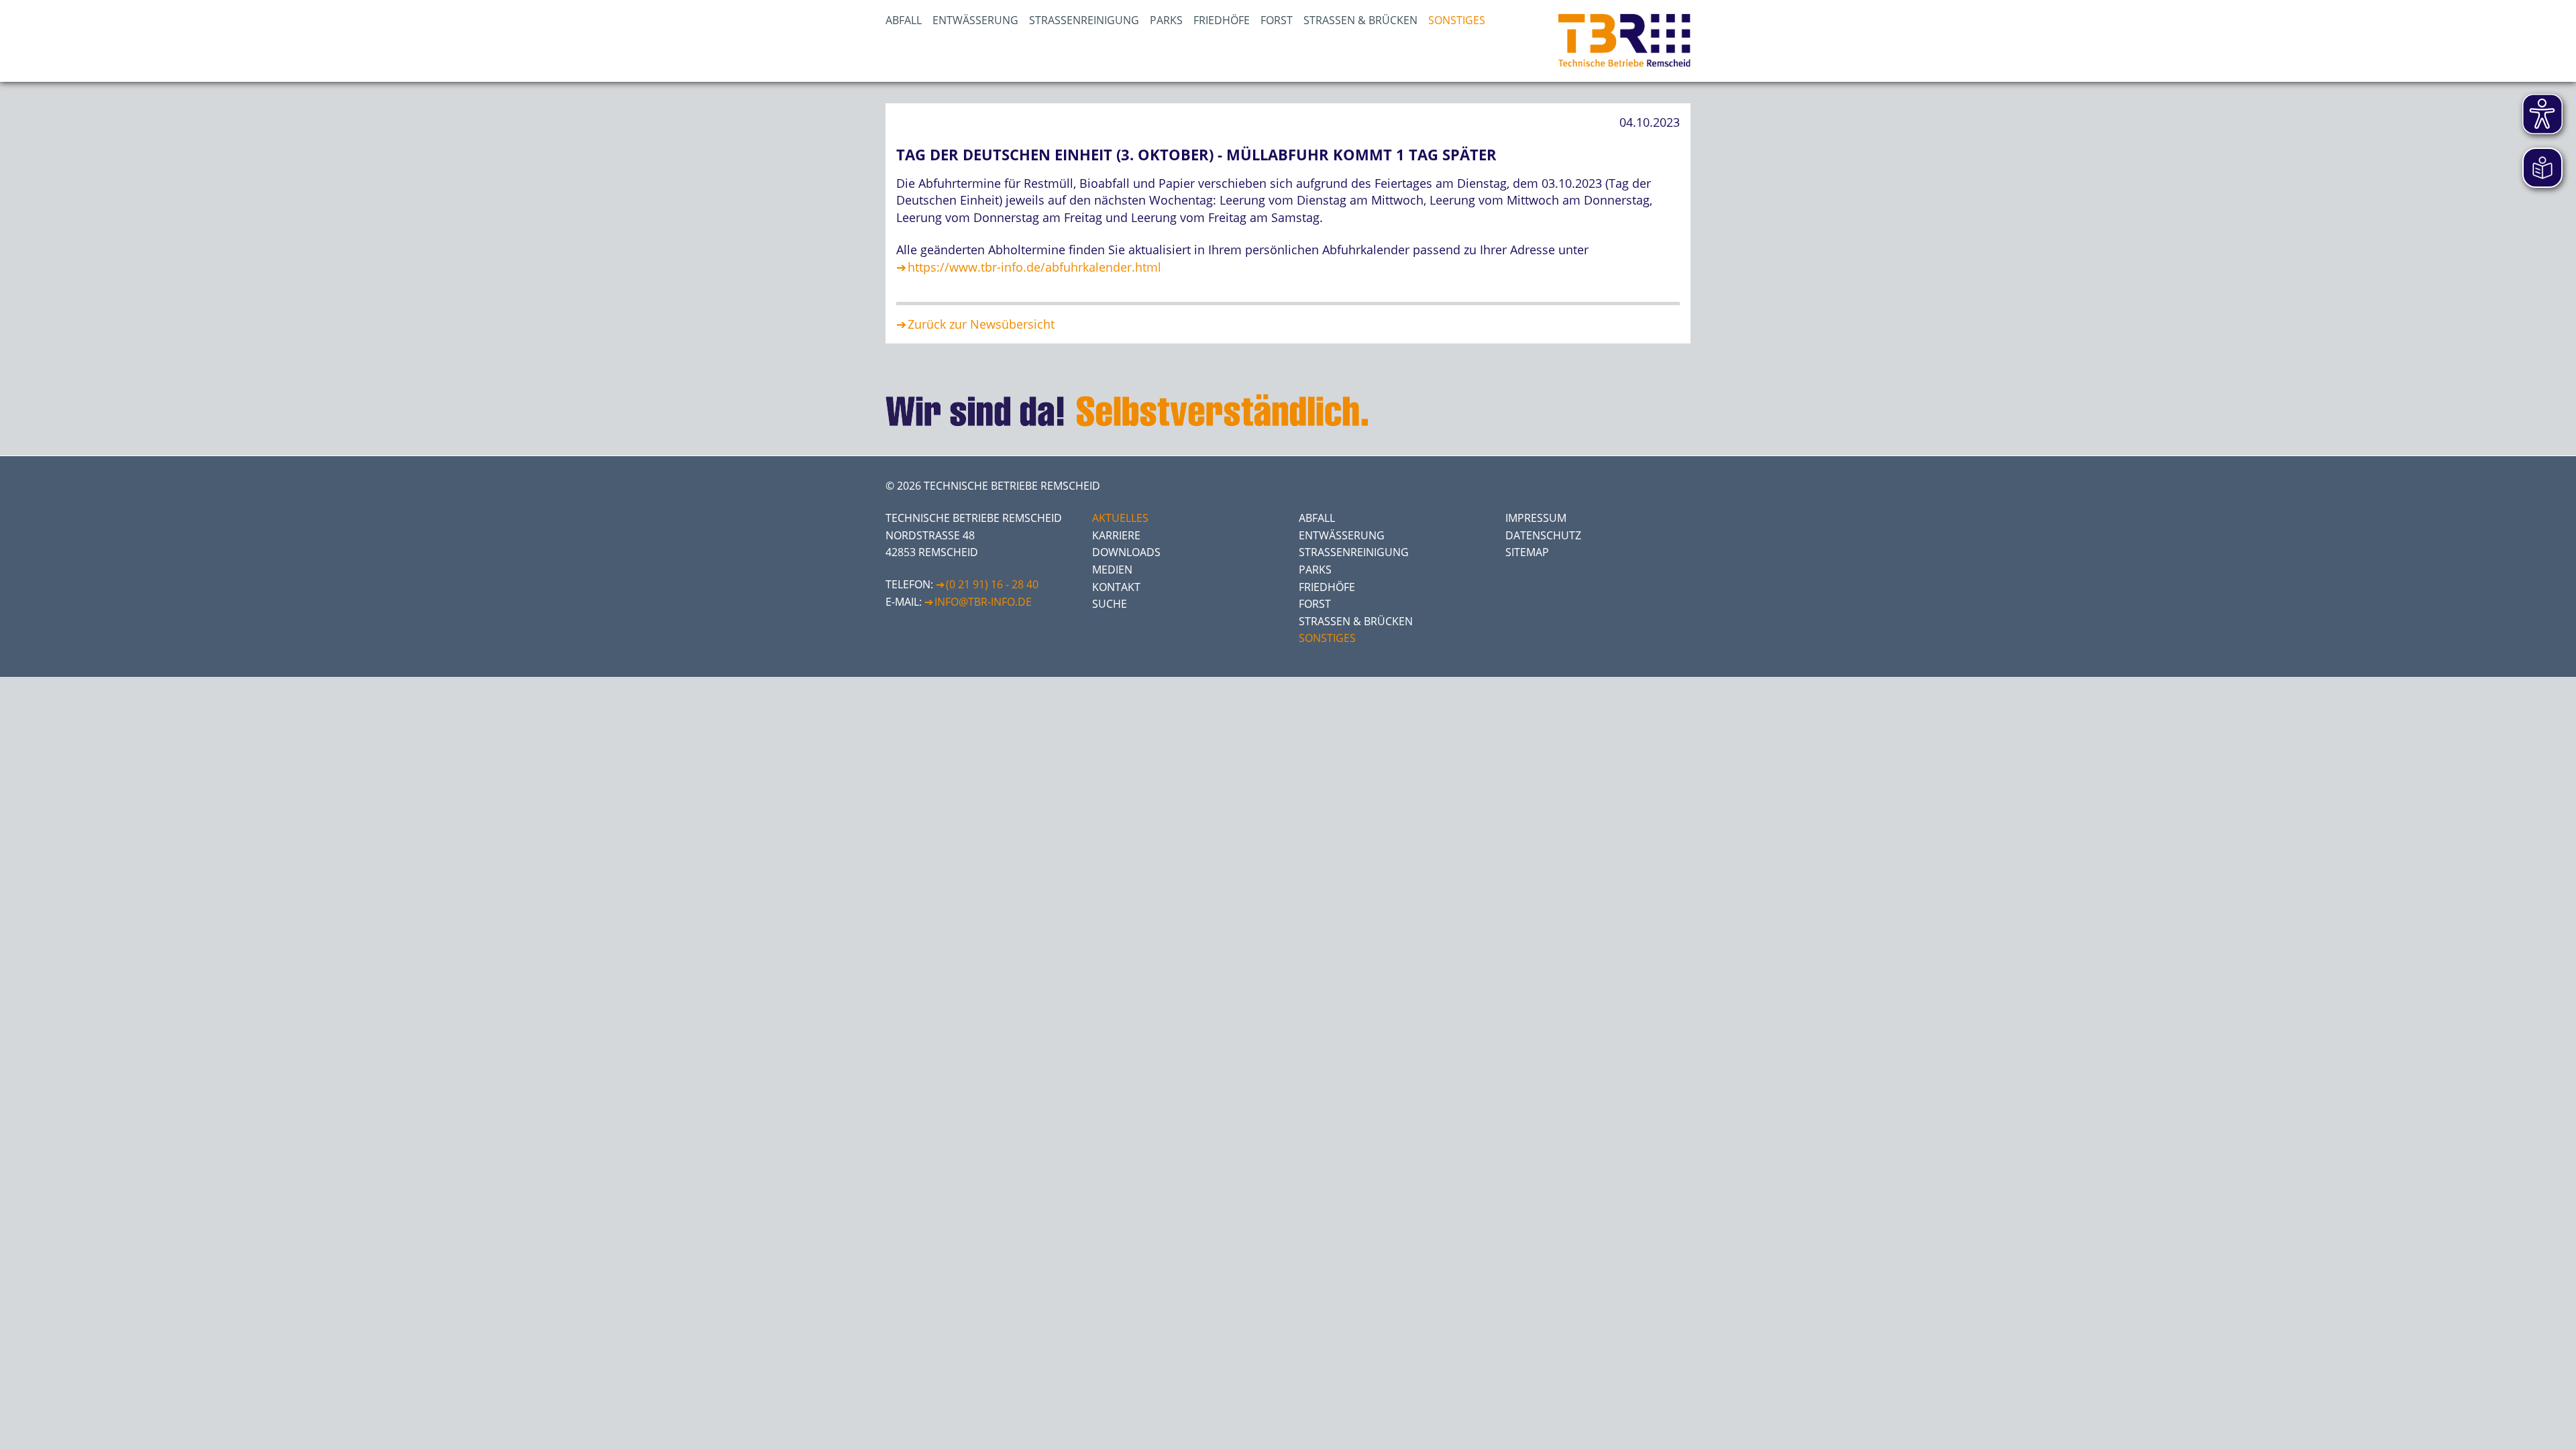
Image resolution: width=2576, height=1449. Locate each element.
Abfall (904, 20)
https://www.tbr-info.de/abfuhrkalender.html (1034, 267)
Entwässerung (975, 20)
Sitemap (1527, 552)
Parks (1166, 20)
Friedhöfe (1222, 20)
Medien (1112, 570)
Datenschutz (1543, 535)
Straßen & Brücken (1360, 20)
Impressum (1536, 518)
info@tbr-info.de (983, 602)
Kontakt (1116, 587)
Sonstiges (1457, 20)
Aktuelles (1120, 518)
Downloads (1126, 552)
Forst (1277, 20)
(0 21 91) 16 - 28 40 (992, 584)
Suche (1110, 604)
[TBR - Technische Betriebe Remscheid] (1624, 41)
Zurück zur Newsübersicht (981, 324)
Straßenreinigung (1084, 20)
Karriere (1116, 535)
